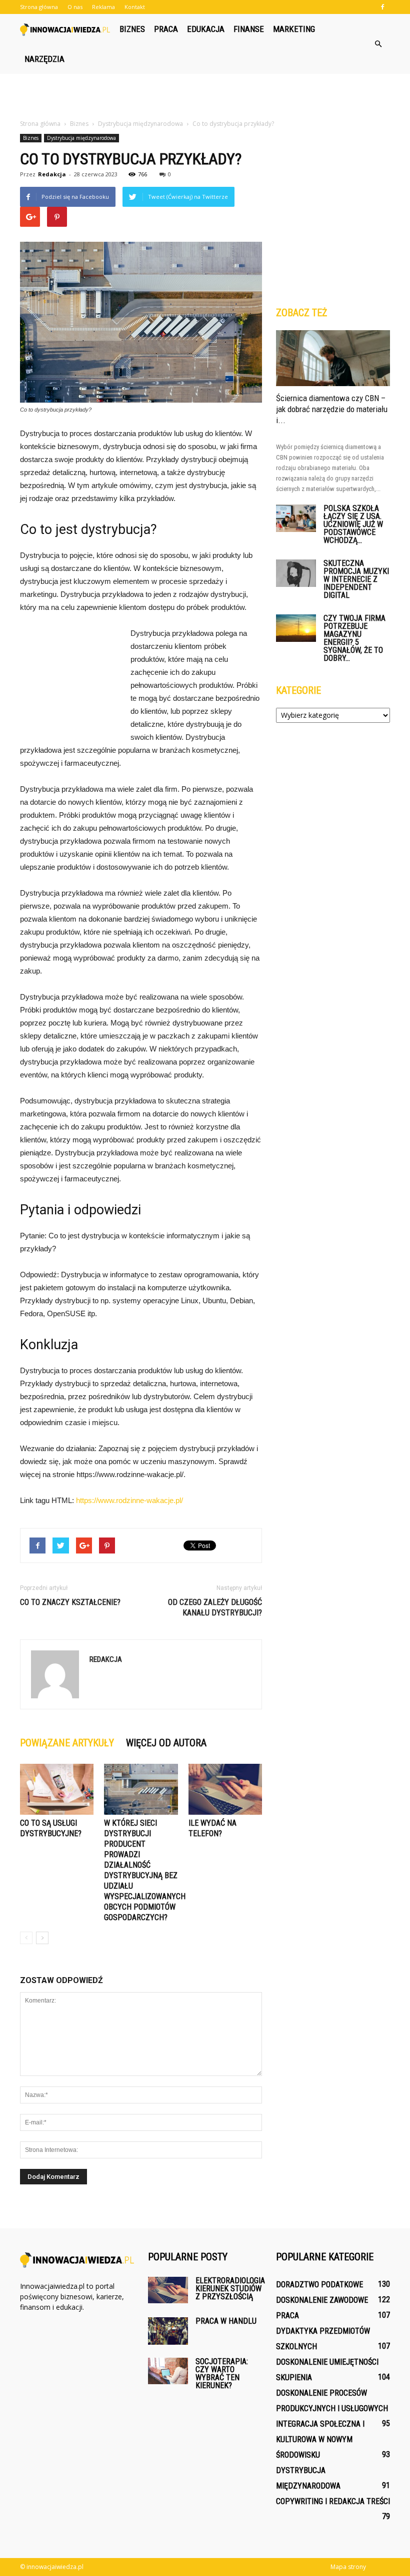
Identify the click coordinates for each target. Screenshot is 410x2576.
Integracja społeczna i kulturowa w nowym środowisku (320, 2439)
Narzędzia (44, 59)
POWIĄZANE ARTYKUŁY (67, 1743)
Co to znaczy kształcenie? (70, 1602)
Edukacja (206, 29)
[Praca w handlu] (168, 2331)
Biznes (132, 29)
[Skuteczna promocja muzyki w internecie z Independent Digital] (296, 573)
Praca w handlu (226, 2321)
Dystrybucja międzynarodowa (81, 138)
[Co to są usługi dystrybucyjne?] (57, 1789)
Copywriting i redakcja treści (333, 2501)
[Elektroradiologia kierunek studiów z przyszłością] (168, 2290)
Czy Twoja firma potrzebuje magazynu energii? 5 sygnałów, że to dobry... (354, 638)
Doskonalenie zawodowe (322, 2300)
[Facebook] (382, 7)
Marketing (294, 29)
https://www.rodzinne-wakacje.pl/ (129, 1500)
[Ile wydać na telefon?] (225, 1789)
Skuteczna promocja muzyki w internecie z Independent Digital (356, 579)
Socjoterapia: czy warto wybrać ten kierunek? (222, 2373)
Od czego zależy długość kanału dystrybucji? (215, 1607)
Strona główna (39, 7)
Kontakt (135, 7)
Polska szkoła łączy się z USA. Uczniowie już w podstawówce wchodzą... (353, 524)
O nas (75, 7)
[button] (378, 44)
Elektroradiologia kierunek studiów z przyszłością (230, 2289)
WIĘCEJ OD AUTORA (166, 1743)
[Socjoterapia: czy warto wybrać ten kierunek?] (168, 2371)
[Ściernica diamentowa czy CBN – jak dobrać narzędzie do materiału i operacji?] (333, 358)
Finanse (249, 29)
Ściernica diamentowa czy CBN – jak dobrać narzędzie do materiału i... (332, 409)
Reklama (103, 7)
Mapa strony (348, 2567)
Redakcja (52, 174)
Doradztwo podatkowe (319, 2285)
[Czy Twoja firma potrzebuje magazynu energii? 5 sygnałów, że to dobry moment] (296, 628)
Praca (166, 29)
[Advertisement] (205, 96)
